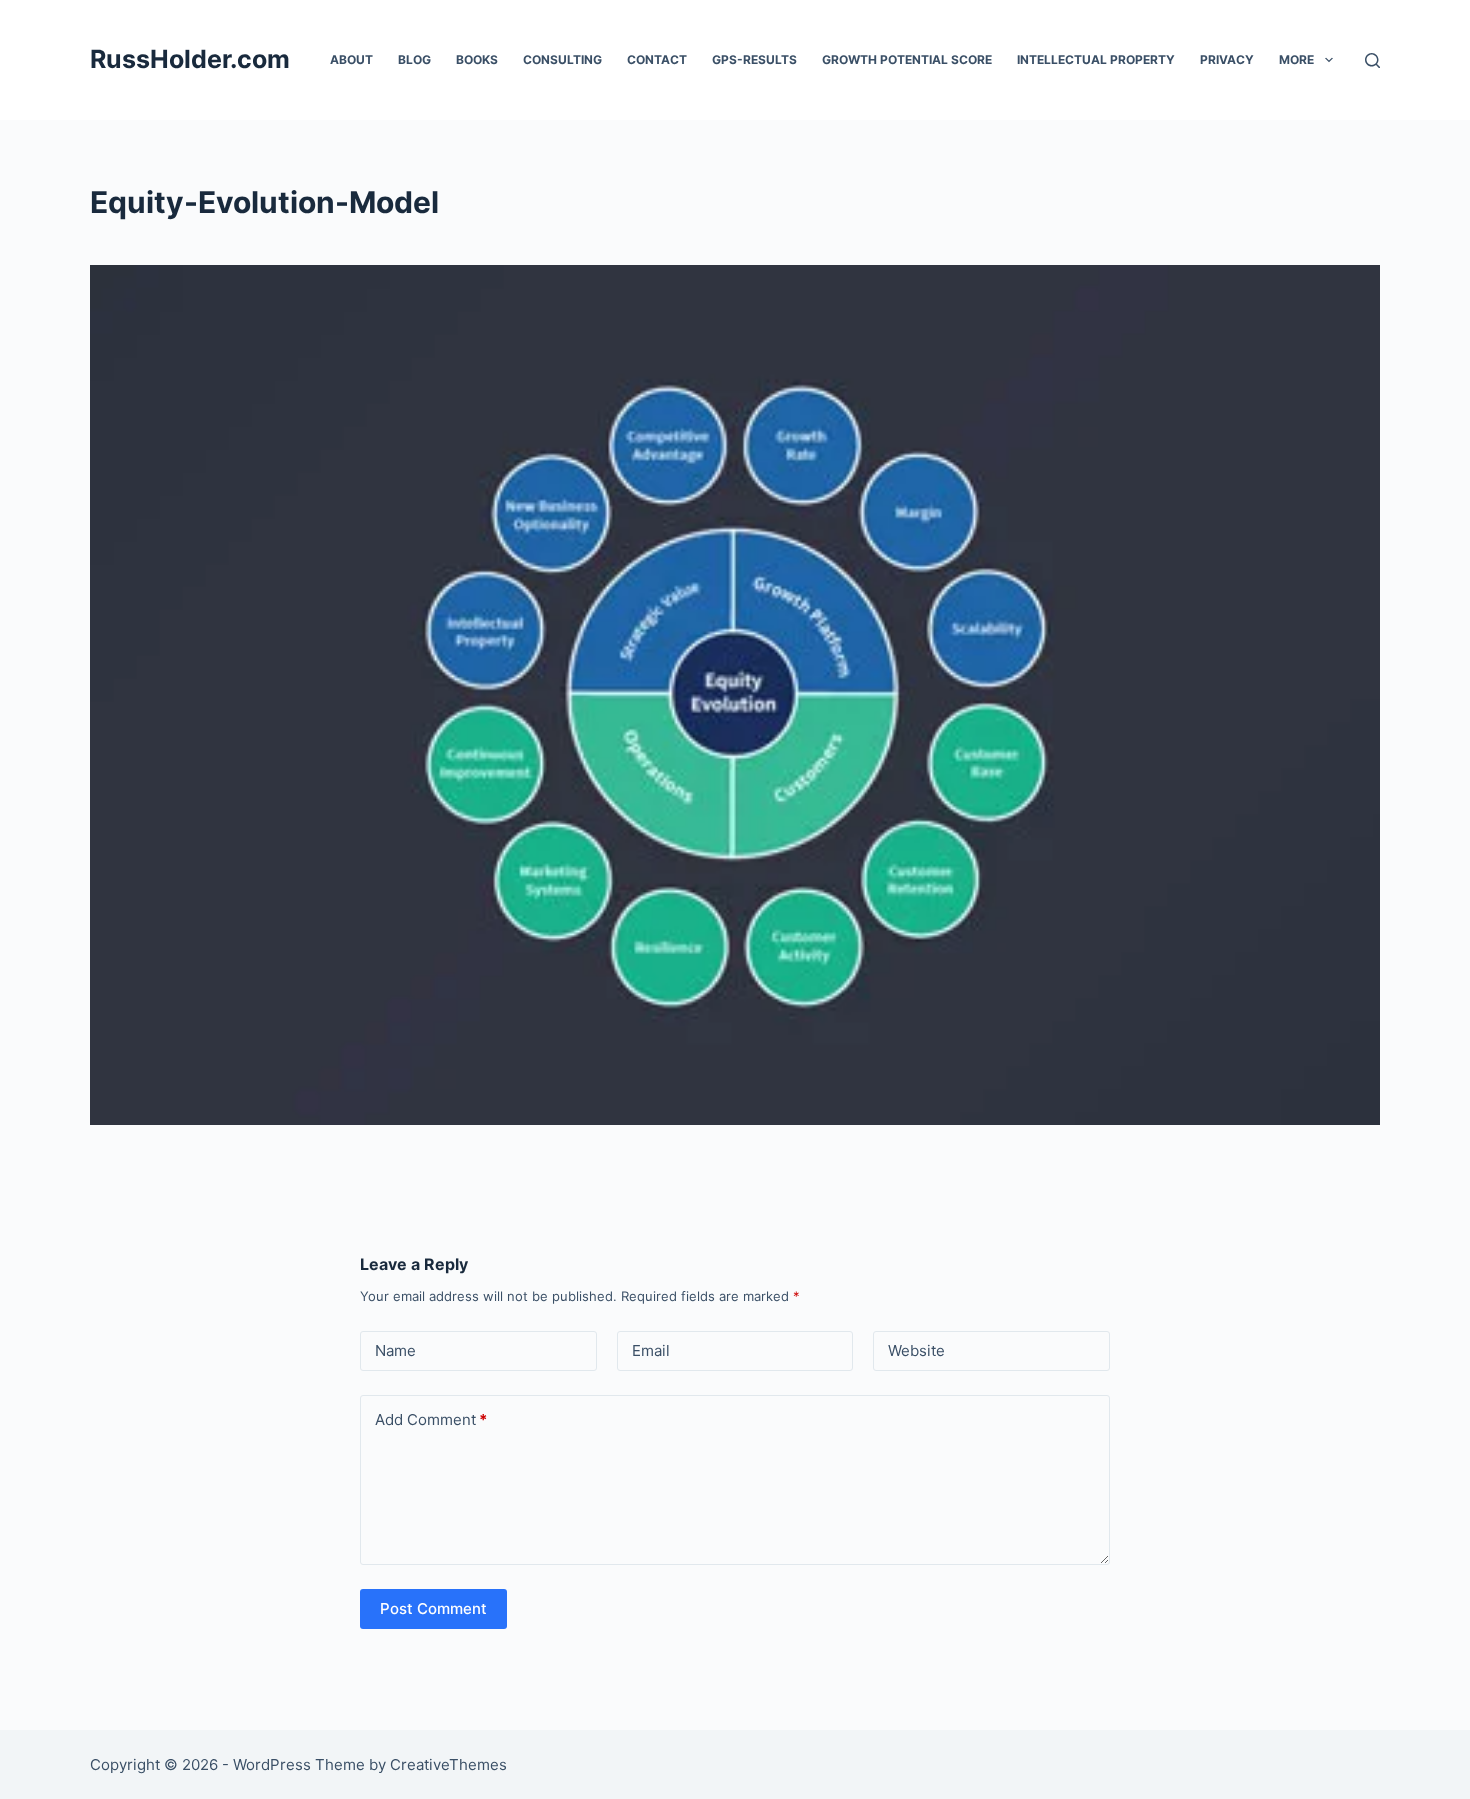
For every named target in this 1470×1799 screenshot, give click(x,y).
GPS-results (754, 59)
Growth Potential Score (907, 59)
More (1296, 59)
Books (477, 59)
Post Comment (433, 1608)
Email (651, 1350)
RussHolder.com (190, 59)
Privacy (1227, 59)
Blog (414, 59)
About (351, 59)
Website (916, 1350)
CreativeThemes (448, 1764)
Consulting (562, 59)
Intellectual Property (1096, 59)
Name (395, 1350)
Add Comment (431, 1419)
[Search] (1372, 60)
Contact (657, 59)
